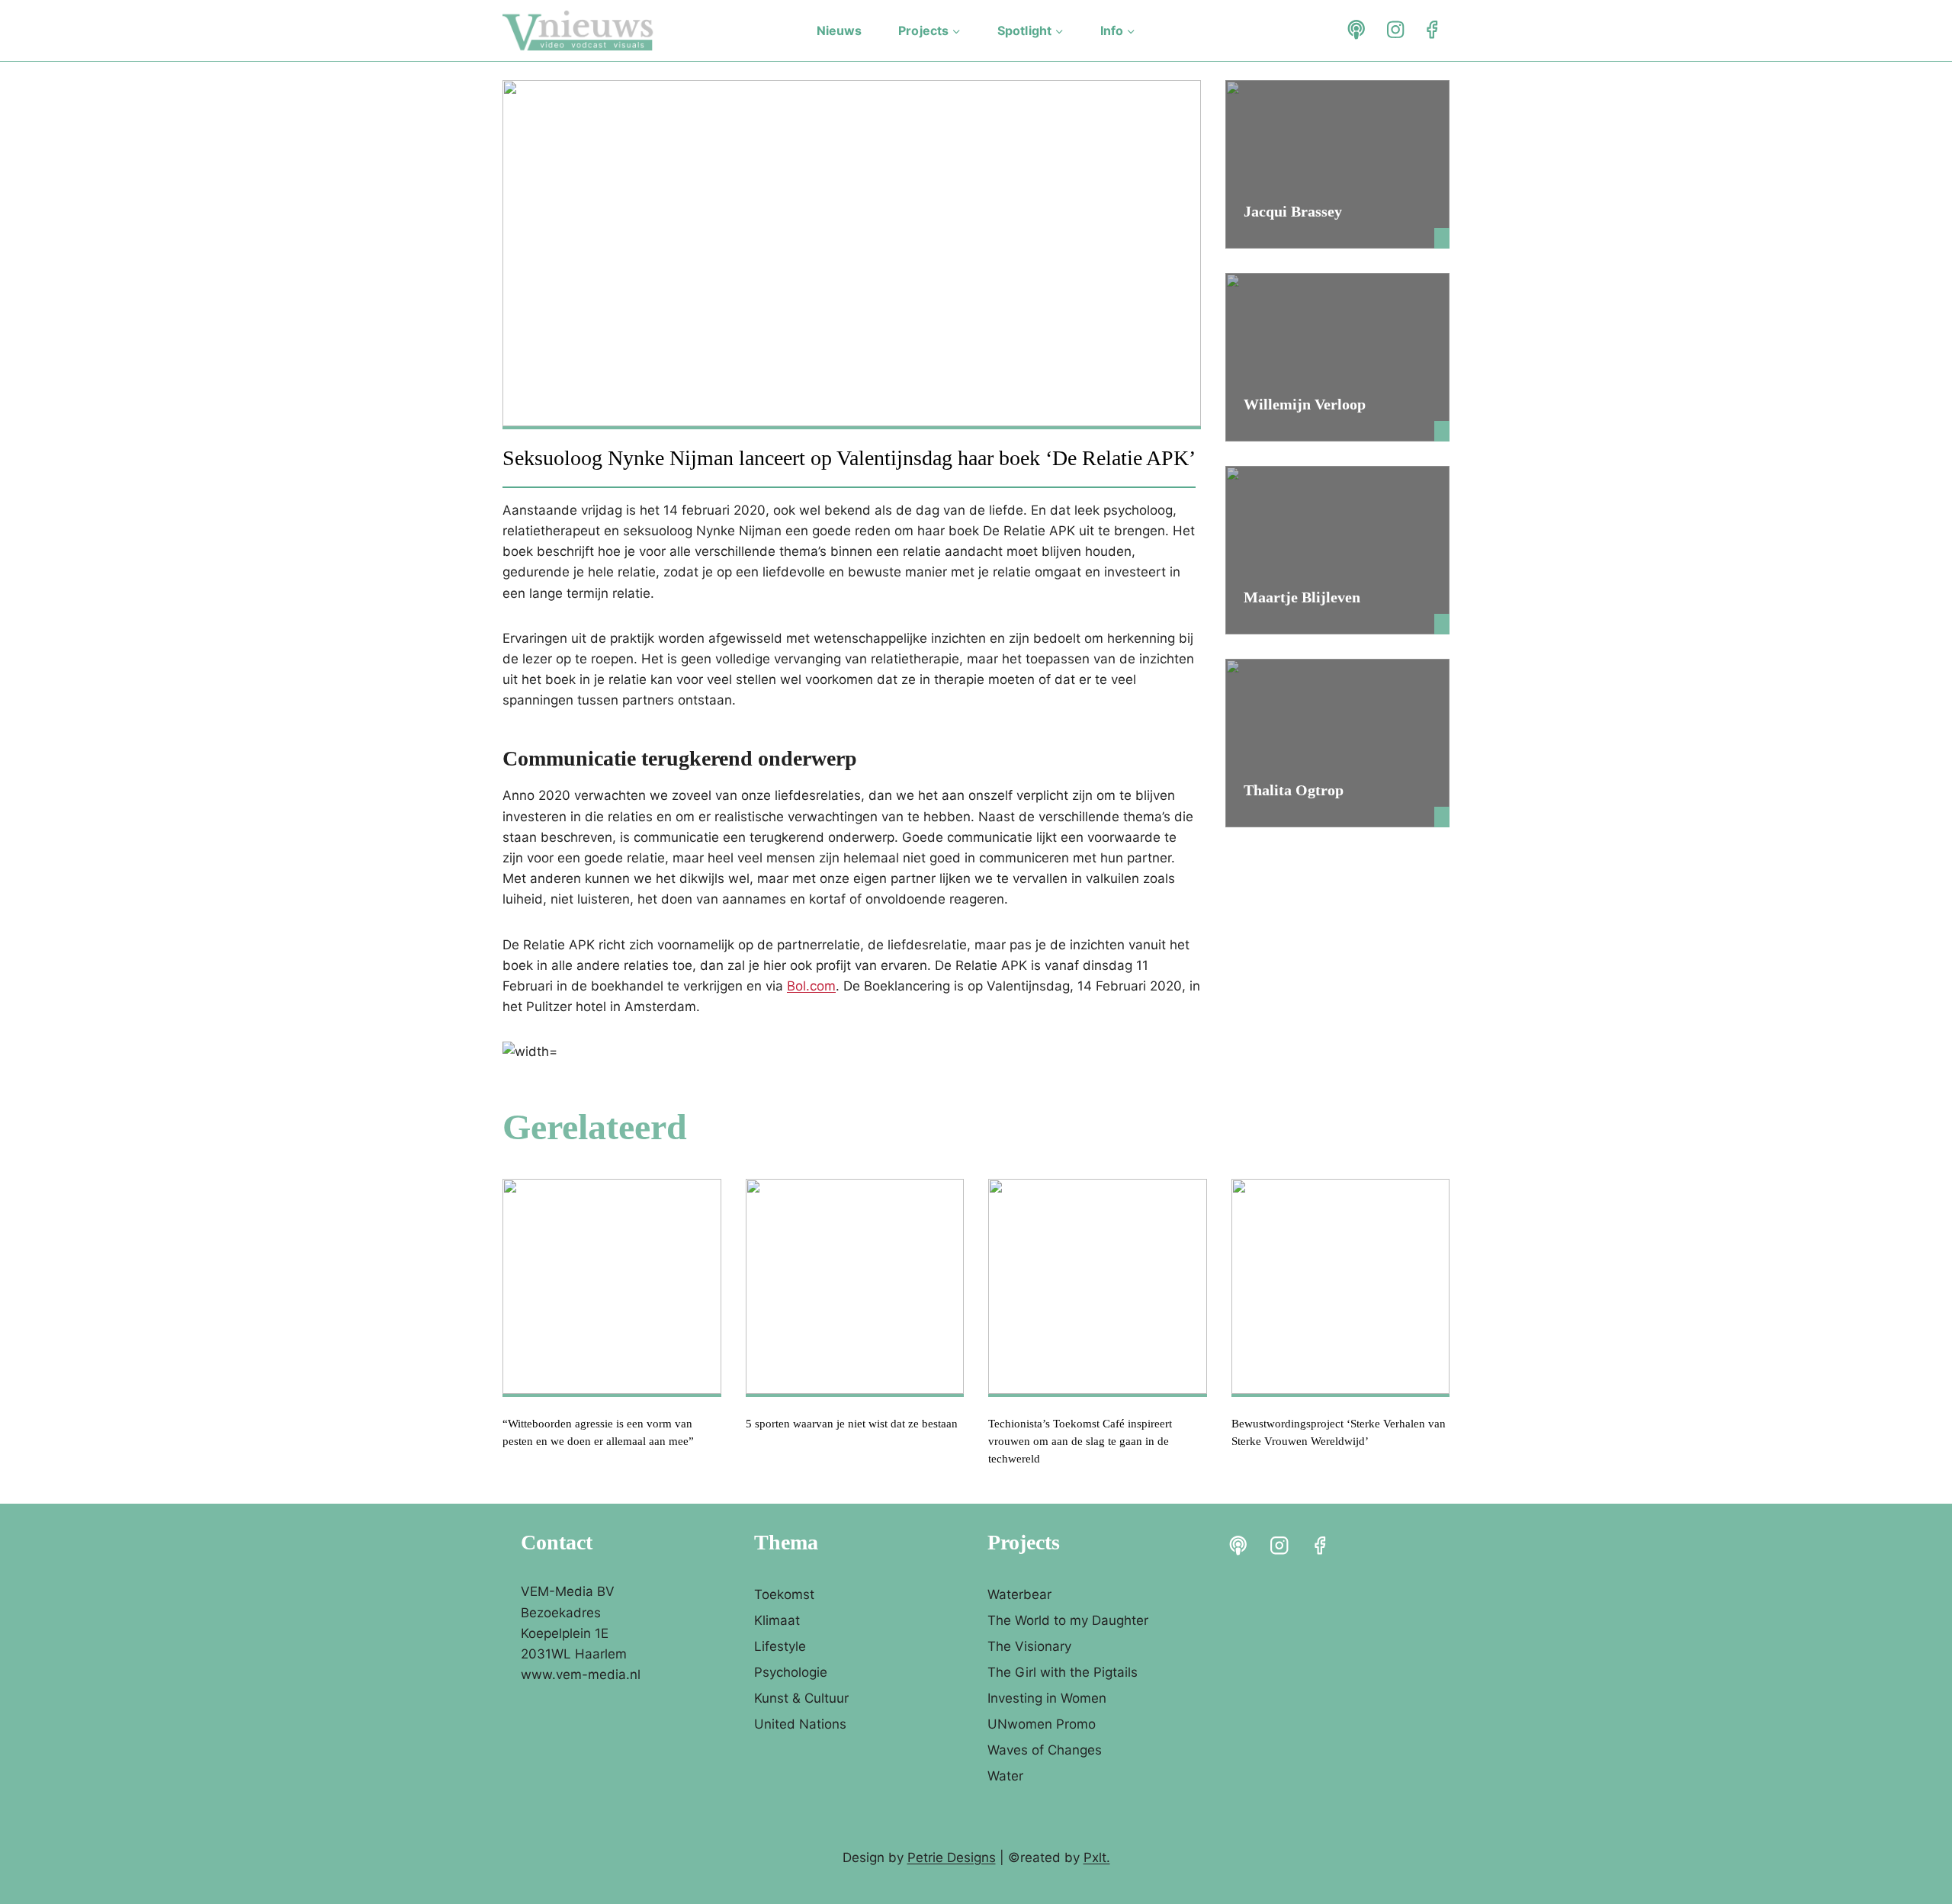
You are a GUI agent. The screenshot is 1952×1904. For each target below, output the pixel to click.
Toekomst (784, 1594)
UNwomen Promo (1042, 1724)
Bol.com (811, 986)
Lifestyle (780, 1646)
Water (1005, 1776)
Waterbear (1019, 1594)
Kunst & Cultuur (801, 1698)
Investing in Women (1047, 1698)
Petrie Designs (952, 1857)
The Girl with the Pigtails (1063, 1672)
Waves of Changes (1045, 1750)
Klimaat (777, 1620)
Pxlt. (1097, 1857)
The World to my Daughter (1068, 1620)
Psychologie (791, 1672)
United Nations (800, 1724)
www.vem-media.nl (581, 1674)
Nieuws (840, 31)
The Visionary (1029, 1646)
